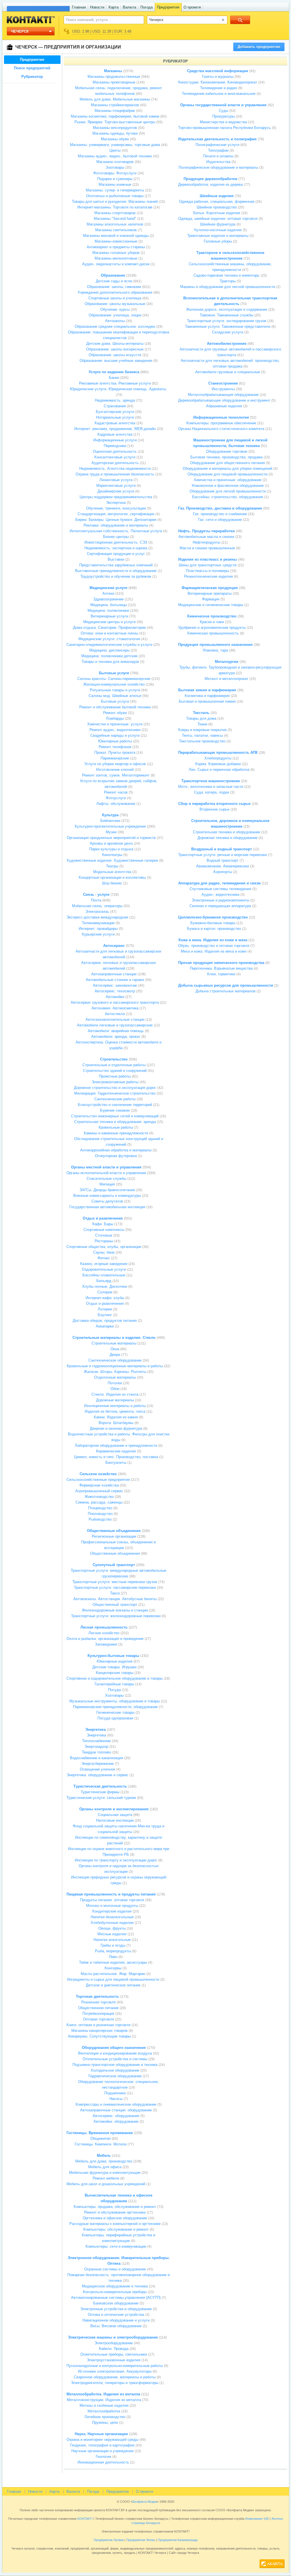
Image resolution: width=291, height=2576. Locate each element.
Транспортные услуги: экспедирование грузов (227, 321)
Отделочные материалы (115, 1377)
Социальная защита (115, 1815)
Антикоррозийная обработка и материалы (116, 1150)
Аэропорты (223, 872)
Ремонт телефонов (115, 747)
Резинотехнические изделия (208, 576)
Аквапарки (105, 1326)
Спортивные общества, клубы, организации (104, 1247)
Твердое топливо (96, 1752)
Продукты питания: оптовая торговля (112, 1900)
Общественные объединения (114, 1531)
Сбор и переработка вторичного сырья (214, 804)
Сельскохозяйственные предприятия (98, 1480)
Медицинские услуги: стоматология (109, 639)
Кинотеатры (112, 855)
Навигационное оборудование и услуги (116, 2320)
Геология (103, 2457)
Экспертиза (116, 503)
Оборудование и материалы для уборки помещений (227, 468)
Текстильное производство (202, 741)
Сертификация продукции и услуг (116, 554)
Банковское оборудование (116, 2303)
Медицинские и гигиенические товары (211, 605)
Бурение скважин (115, 1110)
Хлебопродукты (218, 758)
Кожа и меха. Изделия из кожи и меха (213, 940)
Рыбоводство (100, 1519)
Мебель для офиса (105, 2167)
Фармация (211, 599)
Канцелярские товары (115, 1673)
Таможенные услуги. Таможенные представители (228, 326)
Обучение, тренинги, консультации (116, 508)
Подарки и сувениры (115, 179)
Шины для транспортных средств (208, 565)
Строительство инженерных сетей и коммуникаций (115, 1116)
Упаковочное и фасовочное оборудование (228, 486)
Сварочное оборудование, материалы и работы (115, 2377)
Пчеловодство (100, 1514)
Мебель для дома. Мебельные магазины (115, 99)
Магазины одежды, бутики (115, 133)
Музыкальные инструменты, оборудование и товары (115, 1701)
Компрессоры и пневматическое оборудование (116, 2104)
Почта (96, 900)
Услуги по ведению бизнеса (114, 372)
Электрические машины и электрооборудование (113, 2337)
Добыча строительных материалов (225, 991)
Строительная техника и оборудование (226, 832)
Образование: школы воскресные (115, 349)
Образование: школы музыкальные (115, 304)
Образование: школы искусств (115, 355)
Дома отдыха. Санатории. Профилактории (109, 628)
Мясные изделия (112, 1934)
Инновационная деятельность (103, 2462)
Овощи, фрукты (112, 1928)
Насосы (116, 2099)
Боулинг (105, 1315)
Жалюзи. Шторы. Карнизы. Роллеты (115, 1372)
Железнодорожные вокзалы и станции (115, 1610)
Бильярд (104, 1281)
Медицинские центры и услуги (109, 622)
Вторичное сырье (214, 809)
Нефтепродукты (206, 542)
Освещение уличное (97, 1769)
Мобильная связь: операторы (97, 906)
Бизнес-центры (116, 537)
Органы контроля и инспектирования (114, 1809)
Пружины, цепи (105, 2422)
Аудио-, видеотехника (220, 894)
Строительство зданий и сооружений (115, 1071)
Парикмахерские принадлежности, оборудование (115, 1707)
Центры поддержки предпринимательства (116, 497)
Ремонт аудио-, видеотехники (115, 730)
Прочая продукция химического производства (221, 963)
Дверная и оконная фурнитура (116, 1428)
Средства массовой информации (218, 71)
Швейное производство (217, 207)
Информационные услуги (115, 440)
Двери (115, 1355)
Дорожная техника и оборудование (227, 838)
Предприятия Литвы (141, 2540)
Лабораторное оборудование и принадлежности (116, 1445)
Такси (115, 1593)
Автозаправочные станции (114, 974)
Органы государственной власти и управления (223, 105)
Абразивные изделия (224, 406)
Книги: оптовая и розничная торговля (98, 2025)
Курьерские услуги (98, 934)
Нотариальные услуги (115, 417)
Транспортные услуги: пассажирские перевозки (115, 1587)
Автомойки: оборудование (116, 2121)
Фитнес (104, 1258)
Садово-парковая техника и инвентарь (226, 275)
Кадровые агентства (115, 434)
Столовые (104, 1235)
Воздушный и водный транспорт (222, 849)
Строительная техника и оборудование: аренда (115, 1122)
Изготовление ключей (115, 770)
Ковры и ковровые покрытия (202, 730)
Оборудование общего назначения (114, 2048)
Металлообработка (104, 2411)
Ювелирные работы (115, 741)
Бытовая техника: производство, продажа (226, 457)
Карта (114, 7)
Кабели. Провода (114, 2349)
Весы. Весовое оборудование (116, 2326)
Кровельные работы (116, 1127)
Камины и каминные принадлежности (116, 1133)
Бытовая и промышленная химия (207, 701)
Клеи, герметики (221, 974)
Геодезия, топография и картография (102, 2445)
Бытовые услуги (114, 673)
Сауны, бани (104, 1252)
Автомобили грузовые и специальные (228, 372)
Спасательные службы (106, 1179)
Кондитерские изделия (112, 1911)
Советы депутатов (107, 1201)
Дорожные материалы (115, 1400)
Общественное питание (98, 2008)
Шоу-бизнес (112, 883)
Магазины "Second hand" (115, 219)
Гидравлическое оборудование (115, 2076)
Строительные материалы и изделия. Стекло (114, 1338)
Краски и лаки (212, 622)
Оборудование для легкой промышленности (228, 491)
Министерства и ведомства (223, 122)
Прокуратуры (224, 116)
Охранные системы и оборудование (115, 2269)
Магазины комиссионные (116, 241)
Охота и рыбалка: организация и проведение (105, 1639)
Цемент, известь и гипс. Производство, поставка (116, 1457)
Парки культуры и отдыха (111, 849)
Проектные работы (115, 1076)
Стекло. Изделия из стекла (115, 1394)
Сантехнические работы (115, 1099)
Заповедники (106, 1644)
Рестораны (104, 1241)
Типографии (218, 150)
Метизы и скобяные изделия (104, 2405)
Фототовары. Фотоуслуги (115, 173)
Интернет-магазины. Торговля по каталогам (115, 207)
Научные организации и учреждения (102, 2451)
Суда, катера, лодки (212, 792)
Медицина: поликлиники (108, 610)
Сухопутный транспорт (114, 1565)
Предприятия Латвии (109, 2540)
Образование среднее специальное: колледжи (115, 326)
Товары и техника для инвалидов (110, 662)
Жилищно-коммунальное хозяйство (114, 684)
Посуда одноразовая (115, 1718)
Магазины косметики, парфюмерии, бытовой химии (115, 116)
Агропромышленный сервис (99, 1491)
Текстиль (201, 713)
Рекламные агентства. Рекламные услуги (115, 383)
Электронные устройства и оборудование (116, 2309)
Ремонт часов (116, 792)
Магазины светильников (116, 230)
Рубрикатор (32, 77)
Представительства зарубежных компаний (116, 565)
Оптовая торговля (98, 2019)
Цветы (115, 150)
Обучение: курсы (115, 309)
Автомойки (115, 997)
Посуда (114, 1690)
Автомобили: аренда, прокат (116, 1037)
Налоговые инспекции (115, 1820)
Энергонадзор (96, 1747)
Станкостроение (223, 383)
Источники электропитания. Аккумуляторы (115, 2371)
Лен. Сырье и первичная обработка (219, 770)
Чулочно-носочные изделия (218, 230)
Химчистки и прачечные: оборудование (228, 480)
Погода (146, 7)
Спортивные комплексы (104, 1230)
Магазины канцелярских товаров (99, 2031)
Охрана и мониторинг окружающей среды (102, 2440)
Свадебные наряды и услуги (115, 735)
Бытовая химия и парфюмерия (207, 690)
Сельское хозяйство (98, 1474)
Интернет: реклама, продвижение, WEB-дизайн (115, 429)
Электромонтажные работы (115, 1082)
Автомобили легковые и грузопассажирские (115, 1025)
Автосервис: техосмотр (115, 991)
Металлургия (227, 662)
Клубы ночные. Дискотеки (105, 1286)
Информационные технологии (221, 417)
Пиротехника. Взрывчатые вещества (221, 968)
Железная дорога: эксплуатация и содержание (227, 309)
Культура (110, 815)
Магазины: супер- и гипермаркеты (115, 190)
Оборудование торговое (227, 451)
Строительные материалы (114, 1343)
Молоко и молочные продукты (112, 1906)
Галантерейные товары (114, 1684)
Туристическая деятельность (100, 1786)
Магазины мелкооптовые (116, 258)
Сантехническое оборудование (115, 1360)
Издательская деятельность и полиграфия (217, 139)
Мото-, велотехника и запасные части (211, 787)
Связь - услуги (96, 894)
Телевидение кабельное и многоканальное (219, 94)
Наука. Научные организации (101, 2434)
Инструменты (223, 389)
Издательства (218, 162)
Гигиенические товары (115, 1712)
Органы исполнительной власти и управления (106, 1173)
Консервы (113, 1968)
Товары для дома (201, 718)
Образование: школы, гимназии (114, 287)
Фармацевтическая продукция (210, 588)
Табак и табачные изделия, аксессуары (113, 1962)
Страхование (115, 406)
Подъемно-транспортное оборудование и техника (115, 2065)
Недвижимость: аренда (115, 400)
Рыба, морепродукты (113, 1951)
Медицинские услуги (108, 588)
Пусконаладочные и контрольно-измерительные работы (115, 2366)
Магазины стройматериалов (115, 105)
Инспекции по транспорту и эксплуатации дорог (116, 1860)
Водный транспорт (223, 860)
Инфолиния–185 (257, 2519)
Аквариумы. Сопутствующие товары (99, 2036)
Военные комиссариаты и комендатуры (107, 1196)
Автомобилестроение (227, 344)
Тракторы (228, 281)
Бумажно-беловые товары (213, 923)
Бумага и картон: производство (214, 929)
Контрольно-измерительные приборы (115, 2292)
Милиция (107, 1184)
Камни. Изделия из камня (116, 1417)
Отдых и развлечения (103, 1218)
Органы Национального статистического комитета (221, 429)
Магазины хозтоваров (115, 162)
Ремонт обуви (115, 713)
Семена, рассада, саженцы (99, 1502)
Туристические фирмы (100, 1792)
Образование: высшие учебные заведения (116, 361)
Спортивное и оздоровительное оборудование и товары (115, 1678)
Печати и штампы (218, 156)
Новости (97, 7)
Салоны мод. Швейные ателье (115, 696)
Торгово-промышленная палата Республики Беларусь (225, 128)
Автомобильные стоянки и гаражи (115, 980)
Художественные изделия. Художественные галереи (112, 860)
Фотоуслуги (116, 798)
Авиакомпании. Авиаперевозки (223, 866)
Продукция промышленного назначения (215, 645)
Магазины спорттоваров (115, 213)
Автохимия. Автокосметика (115, 1008)
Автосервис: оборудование (116, 2116)
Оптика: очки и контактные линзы (109, 633)
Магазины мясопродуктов (115, 128)
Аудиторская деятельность (115, 463)
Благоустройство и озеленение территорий (115, 1105)
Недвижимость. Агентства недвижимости (115, 468)
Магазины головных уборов (116, 253)
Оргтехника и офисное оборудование (115, 2218)
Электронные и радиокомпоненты (220, 900)
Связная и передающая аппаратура (220, 906)
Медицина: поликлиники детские (109, 656)
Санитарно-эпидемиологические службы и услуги (109, 645)
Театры (112, 866)
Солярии (105, 1292)
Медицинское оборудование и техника (115, 2286)
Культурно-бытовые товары (113, 1656)
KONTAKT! (85, 2519)
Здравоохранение (108, 599)
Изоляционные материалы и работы (115, 1406)
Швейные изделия (217, 196)
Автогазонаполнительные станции (115, 1019)
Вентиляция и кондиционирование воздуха (115, 2053)
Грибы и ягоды (113, 1945)
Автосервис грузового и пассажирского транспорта (115, 1002)
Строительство (114, 1059)
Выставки (116, 559)
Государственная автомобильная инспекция (107, 1207)
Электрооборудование (114, 2343)
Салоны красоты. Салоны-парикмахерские (114, 679)
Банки (114, 378)
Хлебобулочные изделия (112, 1923)
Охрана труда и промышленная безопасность (115, 474)
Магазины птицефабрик (115, 111)
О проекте (192, 7)
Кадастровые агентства (115, 423)
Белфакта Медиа (145, 2502)
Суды (224, 111)
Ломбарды (115, 718)
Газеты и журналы (218, 77)
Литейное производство (105, 2417)
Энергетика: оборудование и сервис (97, 1775)
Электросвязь (97, 912)
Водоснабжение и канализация (96, 1758)
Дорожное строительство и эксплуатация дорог (115, 1088)
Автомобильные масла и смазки (206, 537)
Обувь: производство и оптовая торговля (214, 946)
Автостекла (115, 1014)
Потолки (115, 1383)
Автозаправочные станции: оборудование (116, 2110)
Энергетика (95, 1729)
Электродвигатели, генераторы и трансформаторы (115, 2383)
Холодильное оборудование (115, 2070)
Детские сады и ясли (114, 281)
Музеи (111, 832)
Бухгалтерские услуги (115, 412)
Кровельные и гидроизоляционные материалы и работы (115, 1366)
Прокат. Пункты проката (115, 752)
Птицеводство (100, 1508)
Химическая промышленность (213, 633)
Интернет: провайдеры (98, 929)
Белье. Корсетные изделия (217, 213)
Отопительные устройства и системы (115, 2059)
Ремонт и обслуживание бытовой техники (115, 707)
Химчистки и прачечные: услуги (115, 724)
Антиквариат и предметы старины (116, 247)
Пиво (113, 1957)
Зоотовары (115, 167)
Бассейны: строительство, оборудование (228, 497)
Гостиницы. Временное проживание (100, 2133)
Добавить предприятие (259, 47)
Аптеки (108, 593)
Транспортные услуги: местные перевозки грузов (115, 1582)
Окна (115, 1349)
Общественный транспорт (115, 1605)
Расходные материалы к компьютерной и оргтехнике (115, 2224)
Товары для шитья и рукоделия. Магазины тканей (115, 202)
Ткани (202, 724)
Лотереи (105, 1309)
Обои (115, 1389)
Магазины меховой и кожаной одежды (116, 236)
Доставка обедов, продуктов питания (105, 1321)
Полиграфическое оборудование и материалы (218, 167)
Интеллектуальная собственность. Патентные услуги (116, 531)
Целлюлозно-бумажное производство (213, 917)
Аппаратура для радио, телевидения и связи (219, 883)
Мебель (104, 2156)
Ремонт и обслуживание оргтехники (115, 2212)
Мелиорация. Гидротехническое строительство (115, 1093)
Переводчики (115, 446)
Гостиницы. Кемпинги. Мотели (101, 2144)
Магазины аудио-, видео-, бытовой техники (115, 156)
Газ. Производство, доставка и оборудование (220, 508)
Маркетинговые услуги (116, 486)
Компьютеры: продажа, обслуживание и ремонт (115, 2207)
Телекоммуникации (98, 923)
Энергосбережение (97, 1764)
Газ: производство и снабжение (220, 514)
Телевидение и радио (219, 88)
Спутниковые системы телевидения (220, 889)
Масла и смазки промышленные (207, 548)
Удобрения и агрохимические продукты (212, 628)
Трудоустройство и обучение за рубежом (116, 576)
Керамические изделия (116, 1451)
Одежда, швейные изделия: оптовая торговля (218, 219)
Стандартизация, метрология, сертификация (116, 514)
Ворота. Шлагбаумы (116, 1423)
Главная (79, 7)
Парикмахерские (115, 758)
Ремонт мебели (106, 2178)
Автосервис (114, 946)
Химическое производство (212, 616)
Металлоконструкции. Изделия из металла (104, 2400)
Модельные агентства (112, 872)
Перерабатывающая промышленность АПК (218, 752)
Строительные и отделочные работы (114, 1065)
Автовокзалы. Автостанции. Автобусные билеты (115, 1599)
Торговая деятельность (97, 1996)
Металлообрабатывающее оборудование (223, 395)
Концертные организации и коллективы (112, 877)
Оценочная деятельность (115, 451)
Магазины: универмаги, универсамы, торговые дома (115, 145)
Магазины (113, 71)
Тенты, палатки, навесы (202, 735)
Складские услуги (228, 332)
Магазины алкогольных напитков (115, 224)
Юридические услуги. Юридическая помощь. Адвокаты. (119, 389)
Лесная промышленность (104, 1627)
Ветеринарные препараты (210, 593)
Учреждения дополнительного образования (115, 292)
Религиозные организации (114, 1536)
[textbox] (101, 20)
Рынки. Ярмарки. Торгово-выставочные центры (115, 122)
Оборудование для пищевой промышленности (227, 474)
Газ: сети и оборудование (220, 520)
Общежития (100, 2138)
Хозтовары (114, 1695)
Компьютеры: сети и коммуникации (116, 2246)
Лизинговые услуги (116, 480)
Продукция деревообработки (210, 179)
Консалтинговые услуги (115, 457)
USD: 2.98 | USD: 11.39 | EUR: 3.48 (102, 31)
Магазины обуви (115, 139)
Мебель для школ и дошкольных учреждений (106, 2184)
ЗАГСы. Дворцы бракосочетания (107, 1190)
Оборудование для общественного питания (227, 463)
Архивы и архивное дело (111, 843)
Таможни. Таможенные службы (226, 315)
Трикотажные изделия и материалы (218, 236)
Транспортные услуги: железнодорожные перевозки (116, 1616)
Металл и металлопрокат (226, 679)
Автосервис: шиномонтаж (115, 985)
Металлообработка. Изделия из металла (103, 2394)
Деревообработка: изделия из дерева (210, 184)
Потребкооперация (98, 2014)
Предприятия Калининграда (178, 2540)
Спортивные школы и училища (115, 298)
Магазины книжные (115, 184)
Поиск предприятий (32, 68)
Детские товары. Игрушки (114, 1667)
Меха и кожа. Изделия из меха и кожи (214, 951)
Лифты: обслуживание (116, 804)
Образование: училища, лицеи (115, 315)
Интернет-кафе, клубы (105, 1298)
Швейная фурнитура (218, 224)
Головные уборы (218, 241)
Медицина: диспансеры (109, 650)
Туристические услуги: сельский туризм (101, 1798)
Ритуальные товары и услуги (115, 690)
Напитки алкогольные (112, 1940)
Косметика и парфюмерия (207, 696)
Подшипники (115, 2093)
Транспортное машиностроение (211, 781)
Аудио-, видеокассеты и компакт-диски (116, 264)
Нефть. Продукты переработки (206, 531)
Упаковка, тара (215, 650)
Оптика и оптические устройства (116, 2315)
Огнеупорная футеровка (116, 1156)
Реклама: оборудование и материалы (116, 525)
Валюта (129, 7)
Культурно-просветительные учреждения (110, 826)
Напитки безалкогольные (112, 1917)
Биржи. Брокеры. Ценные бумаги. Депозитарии (116, 520)
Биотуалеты (116, 1463)
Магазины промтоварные (114, 82)
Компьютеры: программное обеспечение (221, 423)
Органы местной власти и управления (106, 1167)
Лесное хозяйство (104, 1633)
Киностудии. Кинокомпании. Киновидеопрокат (218, 82)
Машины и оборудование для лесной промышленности (228, 287)
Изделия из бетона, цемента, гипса (115, 1411)
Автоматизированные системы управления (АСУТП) (116, 2298)
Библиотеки (110, 821)
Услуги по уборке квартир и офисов (115, 764)
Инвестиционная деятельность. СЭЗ (116, 542)
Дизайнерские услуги (116, 491)
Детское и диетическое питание (113, 1985)
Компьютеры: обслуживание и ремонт (116, 2229)
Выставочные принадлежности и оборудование (116, 571)
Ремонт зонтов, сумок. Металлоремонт (116, 775)
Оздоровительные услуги (104, 1269)
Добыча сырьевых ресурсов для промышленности (226, 985)
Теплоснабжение (96, 1741)
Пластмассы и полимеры (207, 571)
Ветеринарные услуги (109, 616)
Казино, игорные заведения (104, 1264)
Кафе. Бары (103, 1224)
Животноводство (99, 1497)
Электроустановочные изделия (114, 2360)
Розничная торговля (98, 2002)
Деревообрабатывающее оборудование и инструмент (224, 400)
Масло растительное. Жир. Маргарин (113, 1974)
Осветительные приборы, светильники (114, 2354)
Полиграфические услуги (217, 145)
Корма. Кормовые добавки (218, 764)
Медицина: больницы (109, 605)
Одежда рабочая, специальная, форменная (217, 202)
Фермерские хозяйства (99, 1485)
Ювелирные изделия (115, 1661)
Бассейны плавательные (104, 1275)
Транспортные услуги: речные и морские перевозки (223, 855)
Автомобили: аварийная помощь (116, 1031)
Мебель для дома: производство (104, 2161)
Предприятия (168, 7)
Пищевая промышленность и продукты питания (111, 1894)
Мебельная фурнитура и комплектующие (105, 2173)
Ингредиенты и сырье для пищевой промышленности (113, 1979)
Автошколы (115, 321)
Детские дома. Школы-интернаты (115, 344)
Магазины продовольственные (114, 77)
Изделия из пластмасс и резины (208, 559)
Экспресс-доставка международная (97, 917)
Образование (113, 275)
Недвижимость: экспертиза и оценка (116, 548)
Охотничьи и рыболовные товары (115, 196)
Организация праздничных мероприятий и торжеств (111, 838)
